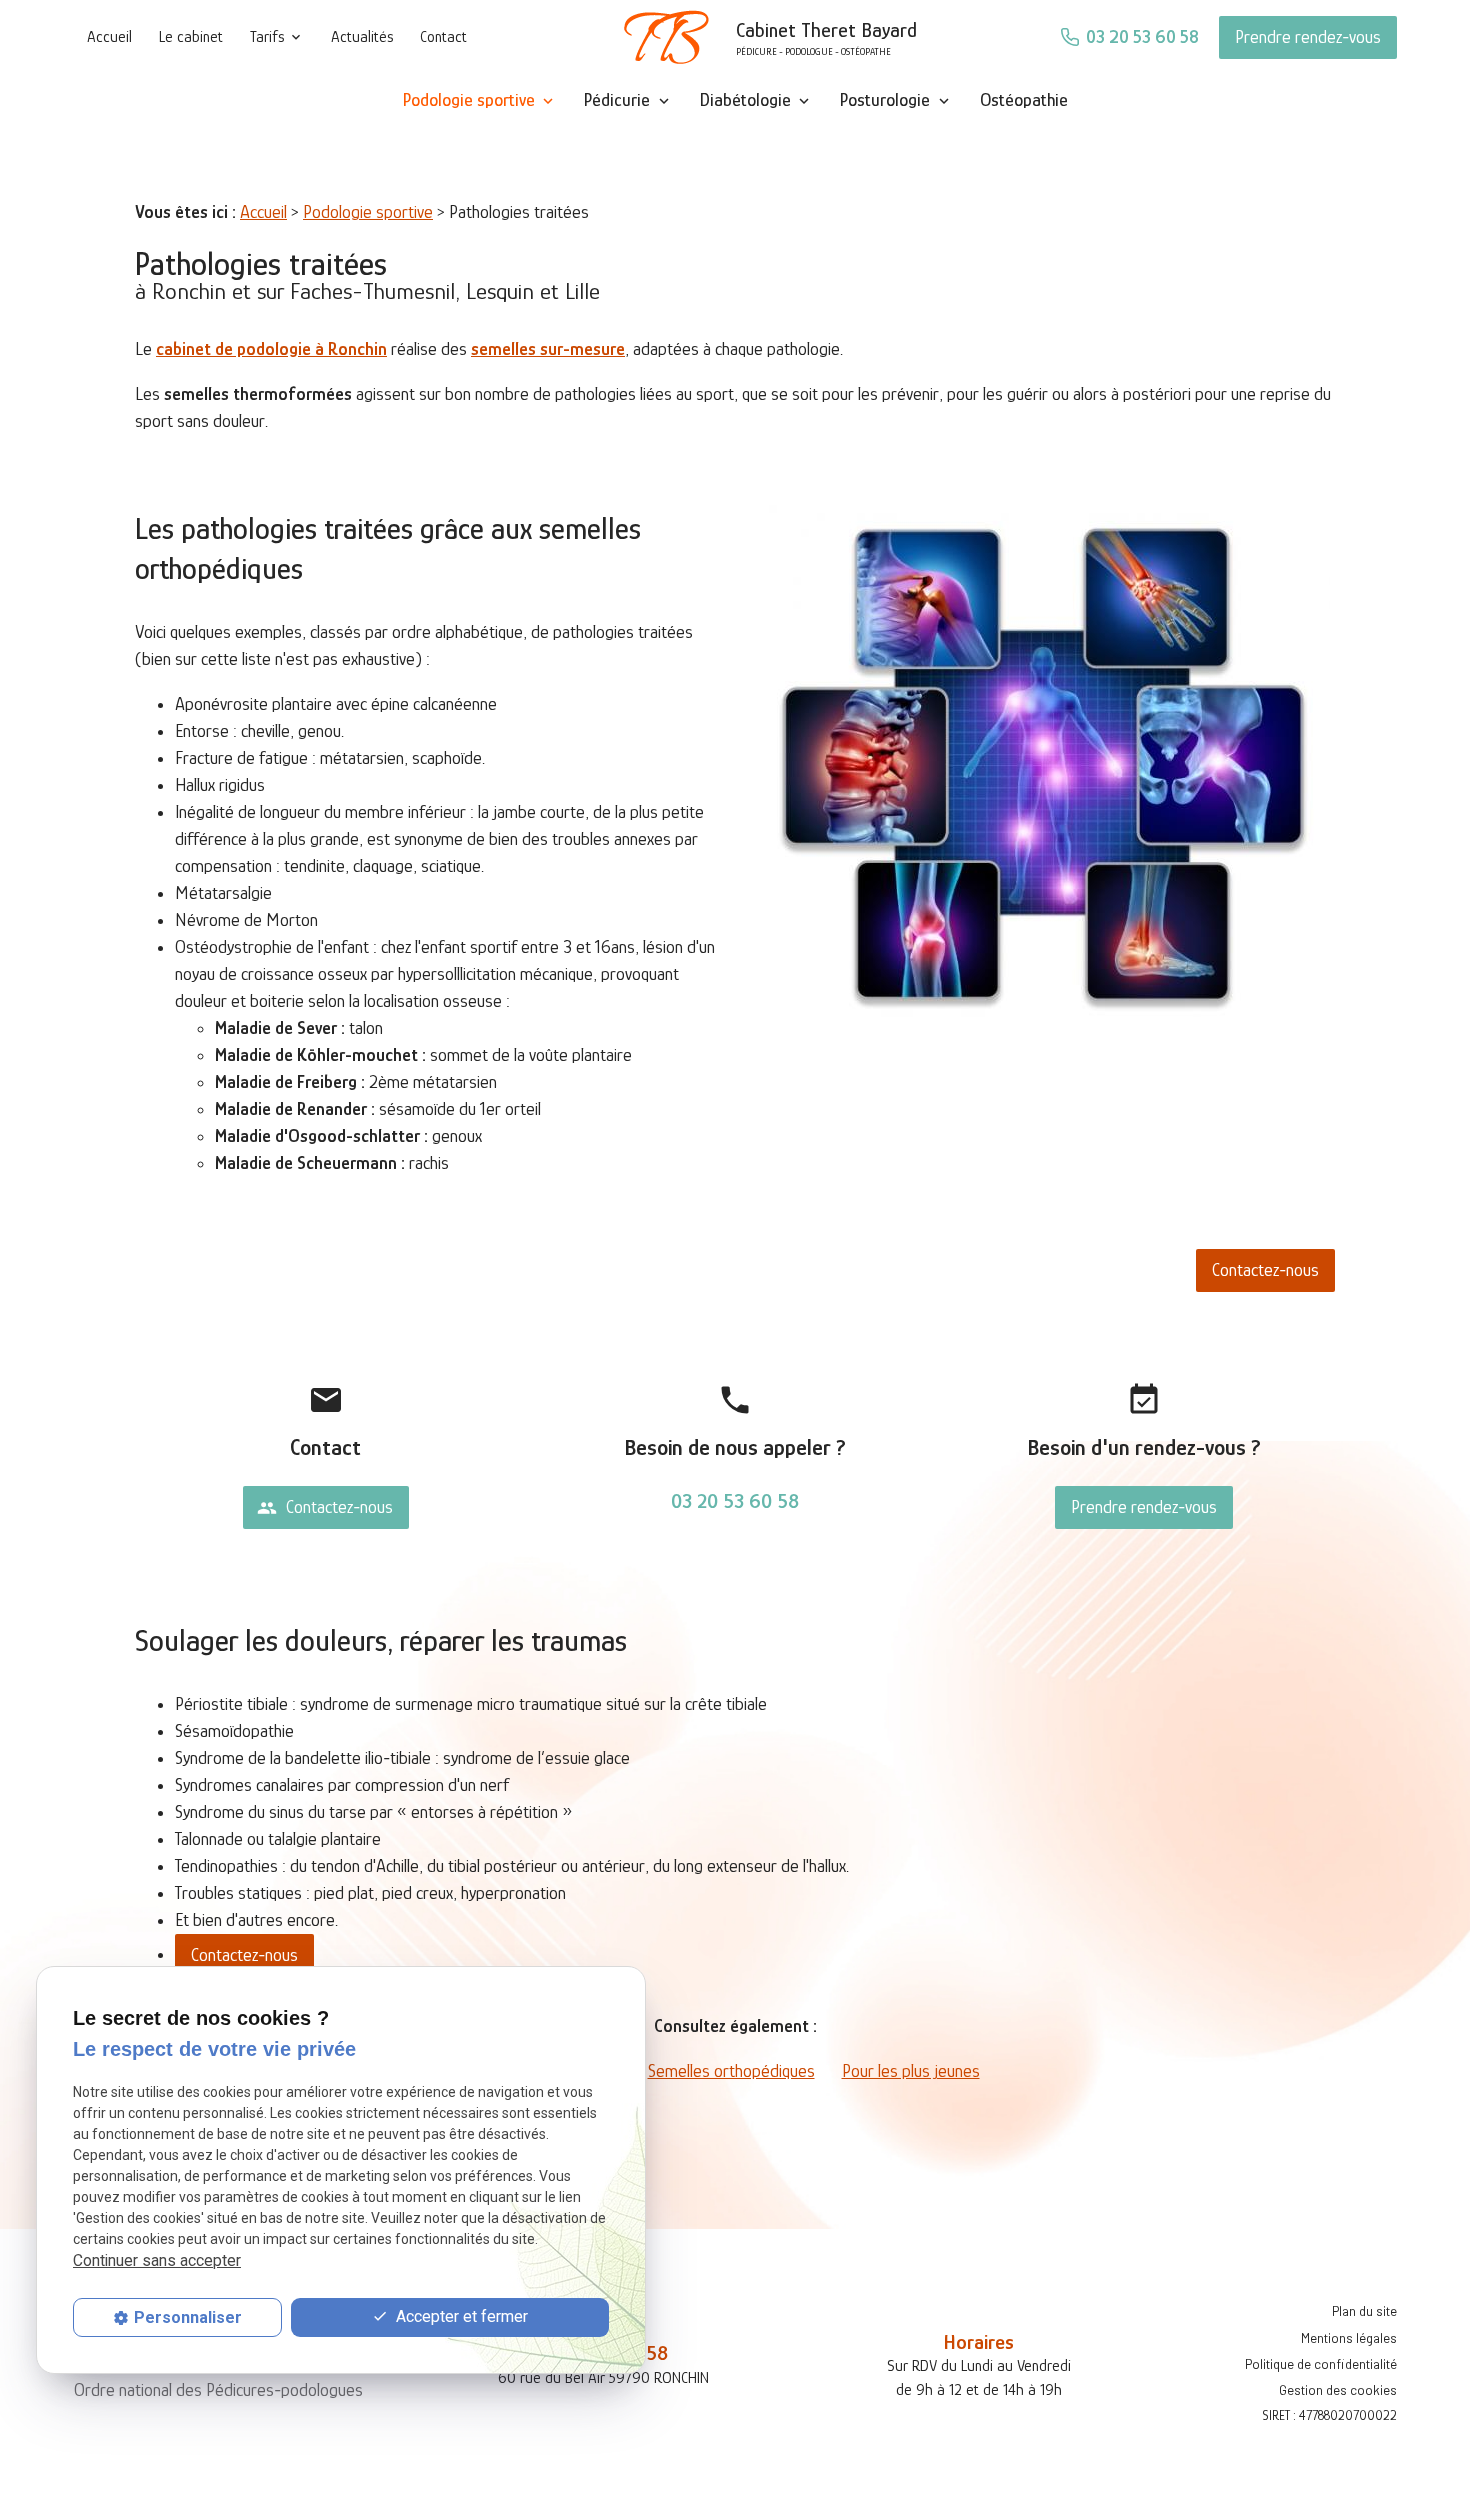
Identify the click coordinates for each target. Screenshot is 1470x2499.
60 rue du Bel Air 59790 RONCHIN (603, 2377)
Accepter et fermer (460, 2316)
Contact (443, 36)
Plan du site (1364, 2310)
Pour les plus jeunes (911, 2071)
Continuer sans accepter (157, 2260)
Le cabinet (191, 36)
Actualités (362, 36)
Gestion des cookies (1338, 2389)
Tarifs (267, 36)
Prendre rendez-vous (1308, 37)
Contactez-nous (1265, 1270)
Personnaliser (188, 2317)
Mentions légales (1349, 2337)
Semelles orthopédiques (731, 2071)
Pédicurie (617, 100)
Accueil (109, 36)
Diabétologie (745, 100)
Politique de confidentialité (1321, 2363)
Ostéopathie (1024, 100)
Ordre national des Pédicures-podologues (218, 2390)
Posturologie (885, 100)
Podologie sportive (469, 100)
